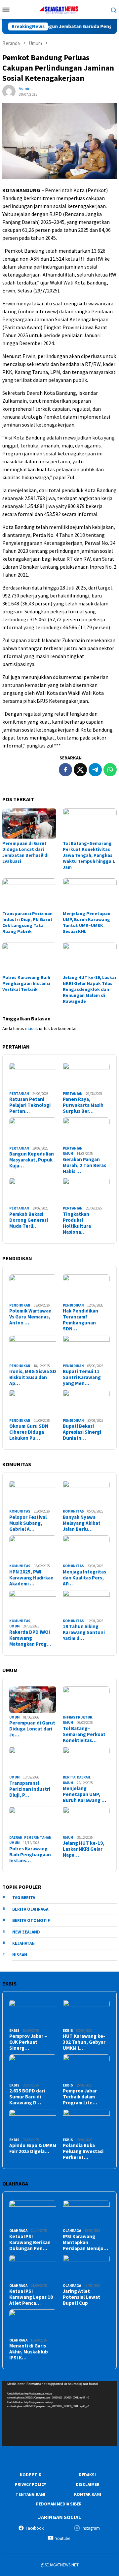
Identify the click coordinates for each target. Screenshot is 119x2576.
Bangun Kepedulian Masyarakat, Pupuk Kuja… (32, 1160)
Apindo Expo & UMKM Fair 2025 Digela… (33, 2148)
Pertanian (19, 1094)
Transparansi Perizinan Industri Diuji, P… (30, 1789)
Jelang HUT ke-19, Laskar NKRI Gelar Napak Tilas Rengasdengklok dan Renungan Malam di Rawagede (90, 989)
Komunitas (20, 1511)
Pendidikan (20, 1305)
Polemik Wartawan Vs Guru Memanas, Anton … (30, 1317)
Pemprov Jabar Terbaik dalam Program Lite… (80, 2097)
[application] (59, 2414)
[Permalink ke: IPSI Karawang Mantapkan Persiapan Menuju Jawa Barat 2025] (86, 2213)
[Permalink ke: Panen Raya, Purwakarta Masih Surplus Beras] (86, 1076)
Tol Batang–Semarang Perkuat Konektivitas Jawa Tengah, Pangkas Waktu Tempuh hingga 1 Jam (89, 855)
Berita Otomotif (31, 1920)
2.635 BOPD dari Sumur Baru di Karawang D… (27, 2097)
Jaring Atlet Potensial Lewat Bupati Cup (81, 2297)
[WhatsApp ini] (110, 770)
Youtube (63, 2538)
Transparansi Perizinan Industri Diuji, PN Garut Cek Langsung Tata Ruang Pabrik (27, 922)
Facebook (35, 2528)
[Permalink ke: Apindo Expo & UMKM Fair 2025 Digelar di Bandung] (33, 2122)
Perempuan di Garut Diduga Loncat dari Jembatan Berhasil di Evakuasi (25, 852)
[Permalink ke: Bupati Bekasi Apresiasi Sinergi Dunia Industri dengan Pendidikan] (86, 1403)
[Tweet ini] (80, 770)
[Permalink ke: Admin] (9, 91)
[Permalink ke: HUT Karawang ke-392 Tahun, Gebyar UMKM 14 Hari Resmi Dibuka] (86, 2013)
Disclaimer (88, 2484)
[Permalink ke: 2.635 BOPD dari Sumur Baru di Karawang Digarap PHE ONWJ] (33, 2068)
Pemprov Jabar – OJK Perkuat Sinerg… (28, 2042)
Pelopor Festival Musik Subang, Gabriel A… (28, 1523)
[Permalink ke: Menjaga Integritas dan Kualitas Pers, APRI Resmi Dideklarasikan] (86, 1549)
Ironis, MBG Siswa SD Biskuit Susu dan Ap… (33, 1377)
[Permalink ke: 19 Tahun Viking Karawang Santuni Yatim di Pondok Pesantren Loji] (86, 1603)
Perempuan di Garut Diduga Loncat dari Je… (32, 1729)
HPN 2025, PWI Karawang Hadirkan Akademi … (31, 1578)
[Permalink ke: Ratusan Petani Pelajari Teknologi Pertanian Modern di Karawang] (33, 1076)
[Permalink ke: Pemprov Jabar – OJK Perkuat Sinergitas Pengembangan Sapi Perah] (33, 2013)
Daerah (84, 1777)
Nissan (20, 1955)
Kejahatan (23, 1943)
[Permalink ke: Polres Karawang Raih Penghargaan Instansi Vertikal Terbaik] (29, 958)
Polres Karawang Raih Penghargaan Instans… (30, 1855)
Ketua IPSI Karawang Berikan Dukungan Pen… (30, 2242)
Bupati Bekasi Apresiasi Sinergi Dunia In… (82, 1432)
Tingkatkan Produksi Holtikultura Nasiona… (77, 1223)
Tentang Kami (30, 2494)
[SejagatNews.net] (59, 9)
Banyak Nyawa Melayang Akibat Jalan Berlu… (82, 1523)
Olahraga (18, 2231)
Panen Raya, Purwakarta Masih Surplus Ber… (83, 1105)
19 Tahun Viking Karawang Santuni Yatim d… (84, 1632)
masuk (32, 1028)
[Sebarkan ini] (65, 770)
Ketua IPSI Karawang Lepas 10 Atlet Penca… (31, 2297)
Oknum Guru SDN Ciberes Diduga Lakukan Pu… (29, 1432)
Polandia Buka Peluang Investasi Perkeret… (83, 2151)
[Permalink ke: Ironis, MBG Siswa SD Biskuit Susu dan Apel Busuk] (33, 1348)
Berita (69, 1777)
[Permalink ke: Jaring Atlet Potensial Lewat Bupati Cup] (86, 2268)
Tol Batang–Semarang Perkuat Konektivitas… (84, 1734)
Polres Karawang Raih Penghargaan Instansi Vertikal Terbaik (26, 983)
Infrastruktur (78, 1717)
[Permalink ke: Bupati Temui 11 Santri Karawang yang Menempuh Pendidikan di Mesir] (86, 1348)
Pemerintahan (38, 1837)
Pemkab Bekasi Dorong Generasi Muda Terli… (29, 1220)
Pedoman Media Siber (59, 2504)
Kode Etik (31, 2475)
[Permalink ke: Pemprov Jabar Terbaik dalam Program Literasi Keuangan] (86, 2068)
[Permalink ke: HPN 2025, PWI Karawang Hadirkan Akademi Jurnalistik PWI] (33, 1549)
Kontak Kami (88, 2494)
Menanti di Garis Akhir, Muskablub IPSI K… (29, 2352)
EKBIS (14, 2031)
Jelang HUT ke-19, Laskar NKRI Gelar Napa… (84, 1849)
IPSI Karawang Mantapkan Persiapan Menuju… (85, 2242)
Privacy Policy (30, 2484)
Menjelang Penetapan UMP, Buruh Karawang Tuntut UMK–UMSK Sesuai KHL (87, 922)
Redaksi (87, 2475)
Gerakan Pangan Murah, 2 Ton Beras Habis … (84, 1165)
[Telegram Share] (95, 770)
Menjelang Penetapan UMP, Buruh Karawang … (84, 1794)
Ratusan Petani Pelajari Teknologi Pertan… (30, 1105)
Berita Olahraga (30, 1909)
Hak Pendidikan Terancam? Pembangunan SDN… (80, 1320)
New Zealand (26, 1932)
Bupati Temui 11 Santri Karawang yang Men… (82, 1377)
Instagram (91, 2528)
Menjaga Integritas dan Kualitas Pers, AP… (84, 1578)
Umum (68, 1154)
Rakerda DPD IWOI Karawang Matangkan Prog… (30, 1638)
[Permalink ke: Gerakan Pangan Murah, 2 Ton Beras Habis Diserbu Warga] (86, 1131)
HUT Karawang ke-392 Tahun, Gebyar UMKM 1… (84, 2042)
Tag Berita (24, 1898)
